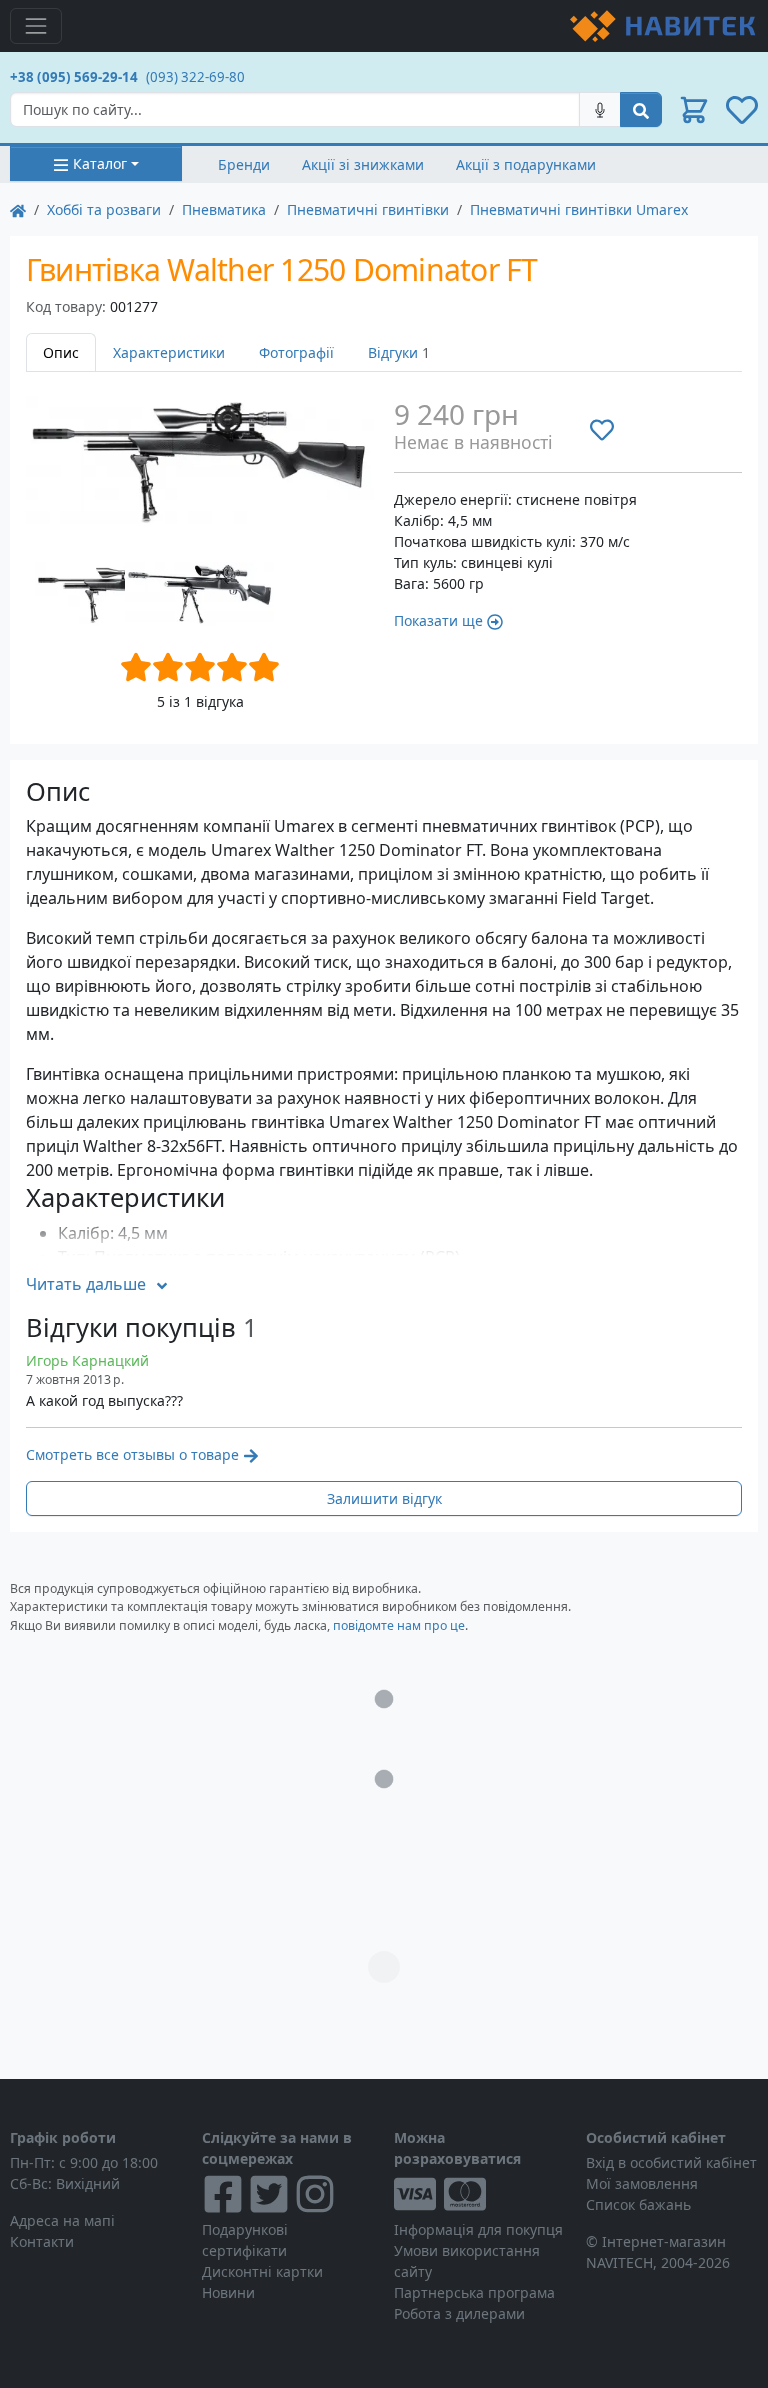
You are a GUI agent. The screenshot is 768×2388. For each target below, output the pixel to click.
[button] (694, 110)
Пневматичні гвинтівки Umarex (579, 209)
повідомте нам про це (399, 1625)
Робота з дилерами (459, 2313)
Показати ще (438, 620)
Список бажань (638, 2204)
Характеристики (169, 352)
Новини (228, 2292)
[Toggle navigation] (36, 26)
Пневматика (224, 209)
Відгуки (399, 352)
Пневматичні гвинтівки (368, 209)
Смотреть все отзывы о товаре (132, 1454)
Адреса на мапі (62, 2220)
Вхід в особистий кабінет (671, 2162)
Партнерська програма (474, 2292)
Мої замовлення (642, 2183)
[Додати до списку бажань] (602, 430)
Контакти (42, 2241)
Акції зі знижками (363, 164)
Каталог (100, 163)
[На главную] (18, 209)
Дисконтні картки (262, 2271)
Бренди (244, 164)
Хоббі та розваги (104, 209)
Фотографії (296, 352)
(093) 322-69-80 (195, 77)
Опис (61, 352)
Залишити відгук (384, 1498)
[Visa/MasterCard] (480, 2194)
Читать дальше (86, 1284)
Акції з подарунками (526, 164)
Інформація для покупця (478, 2229)
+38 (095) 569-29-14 (74, 77)
